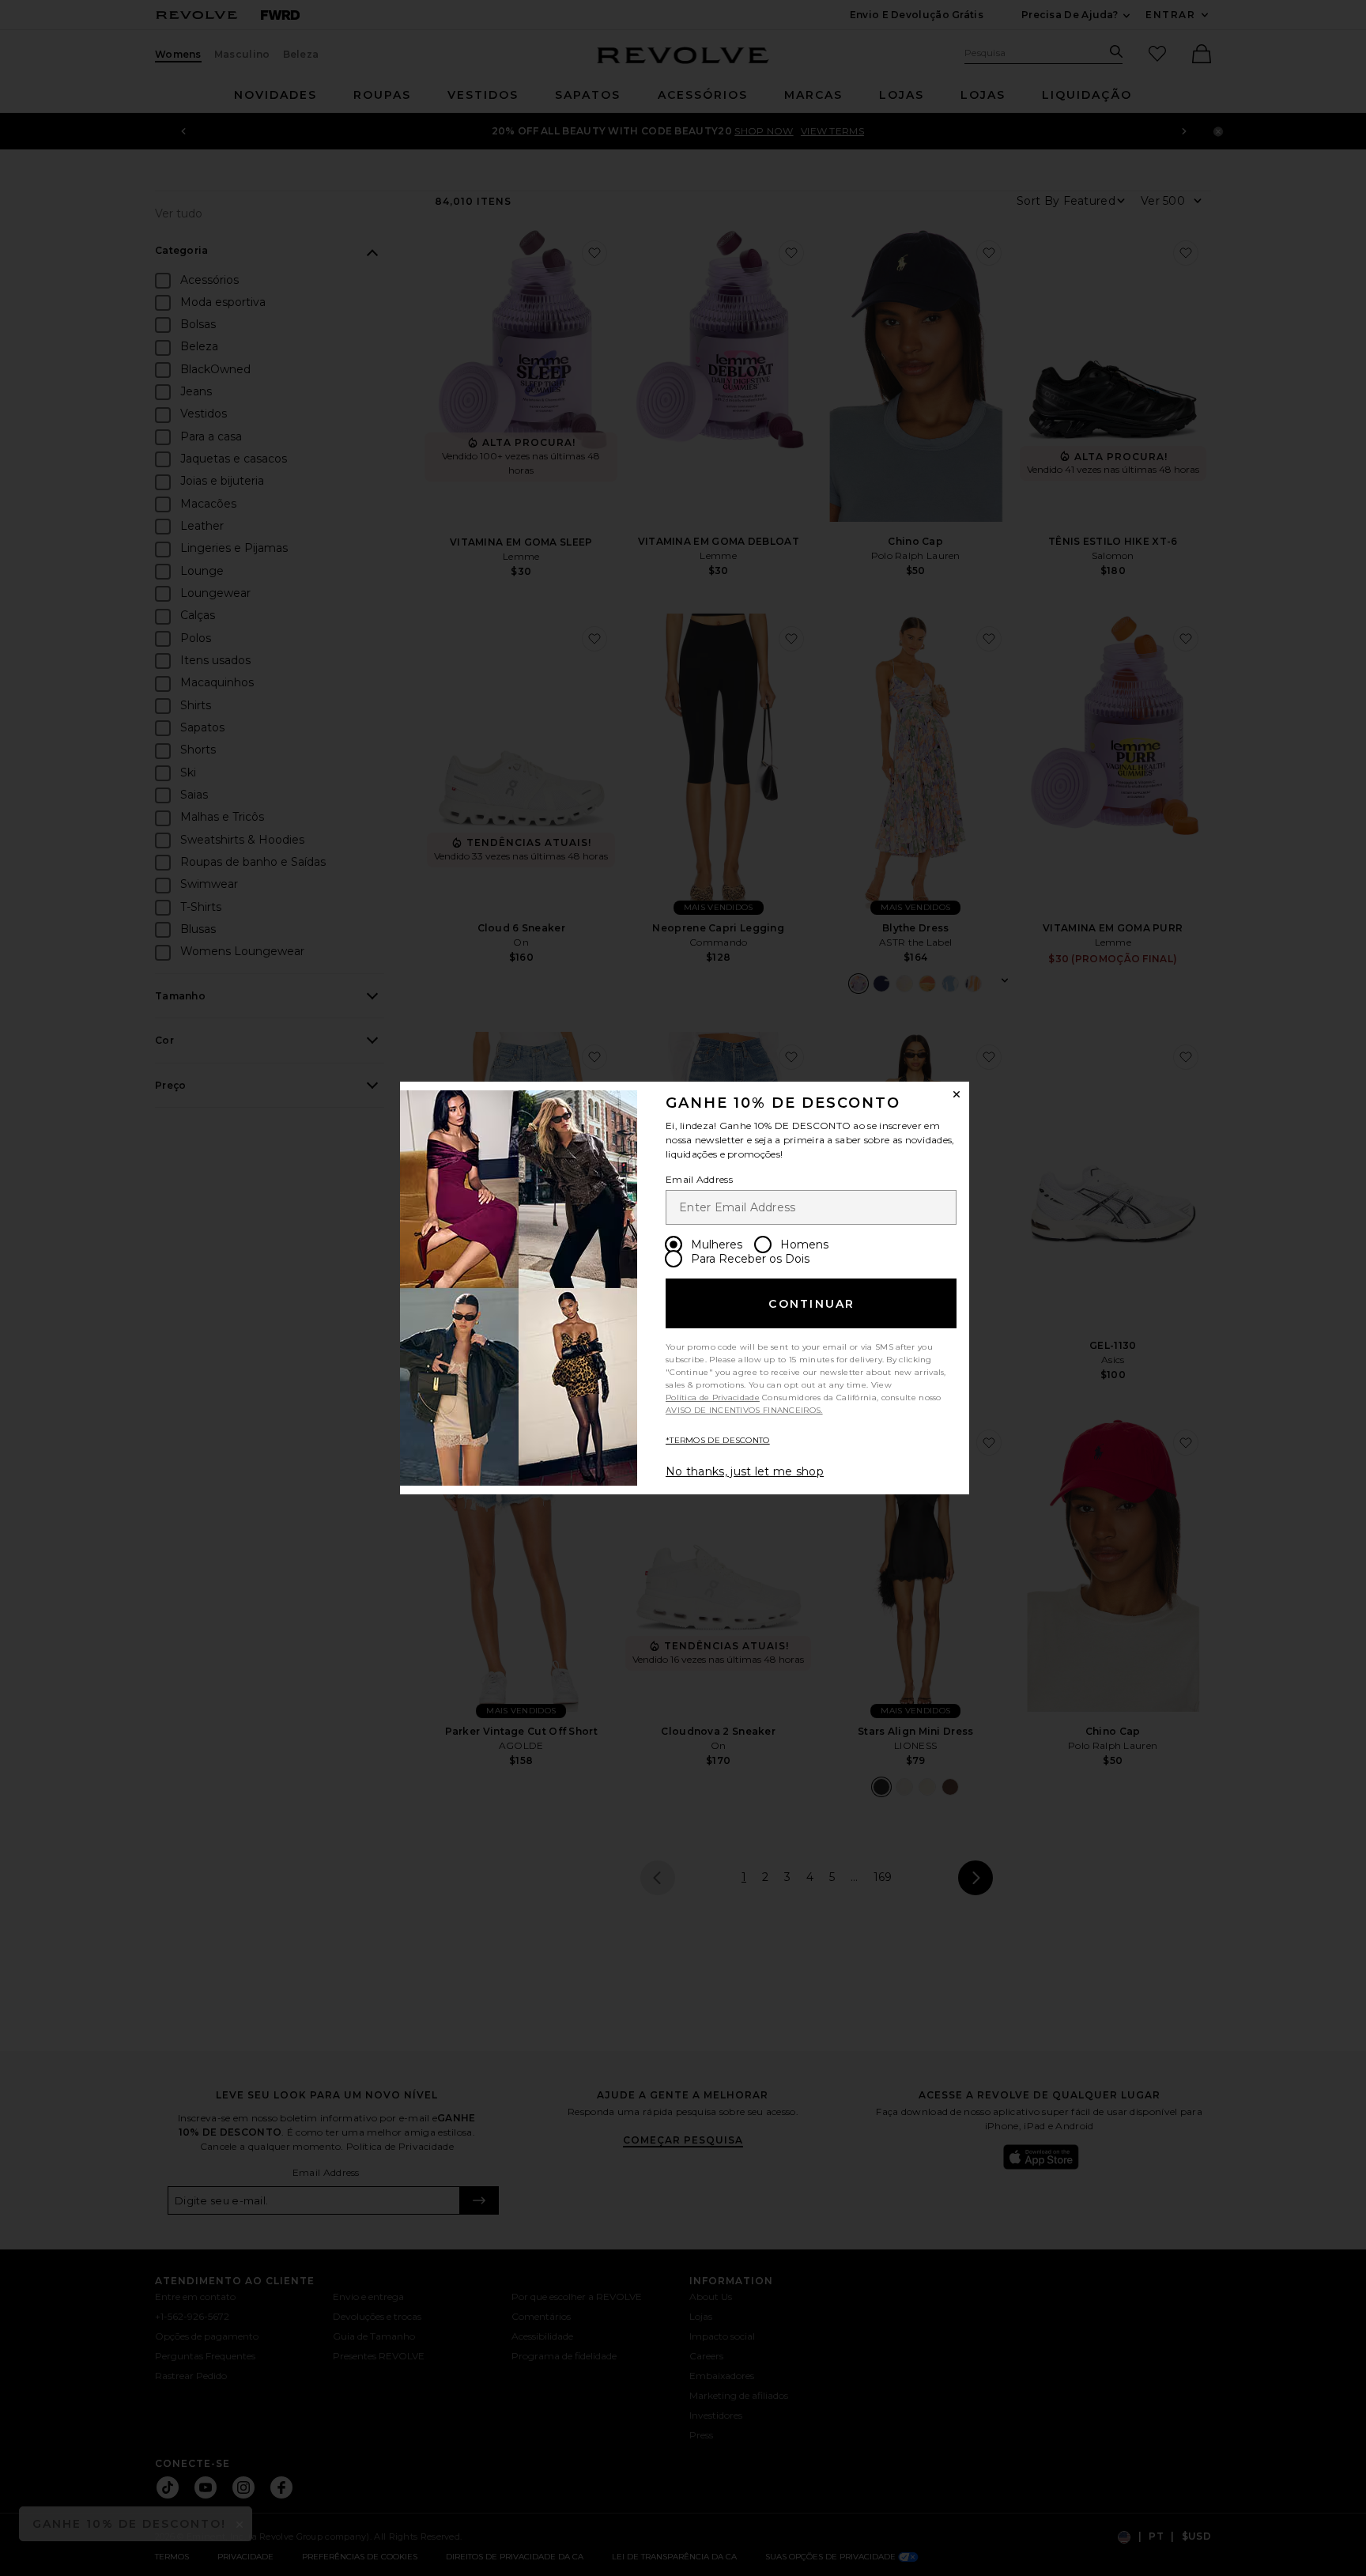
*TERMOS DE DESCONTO (718, 1440)
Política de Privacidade (713, 1398)
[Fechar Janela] (957, 1094)
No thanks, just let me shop (745, 1471)
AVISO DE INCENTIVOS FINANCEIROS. (744, 1410)
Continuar (811, 1304)
